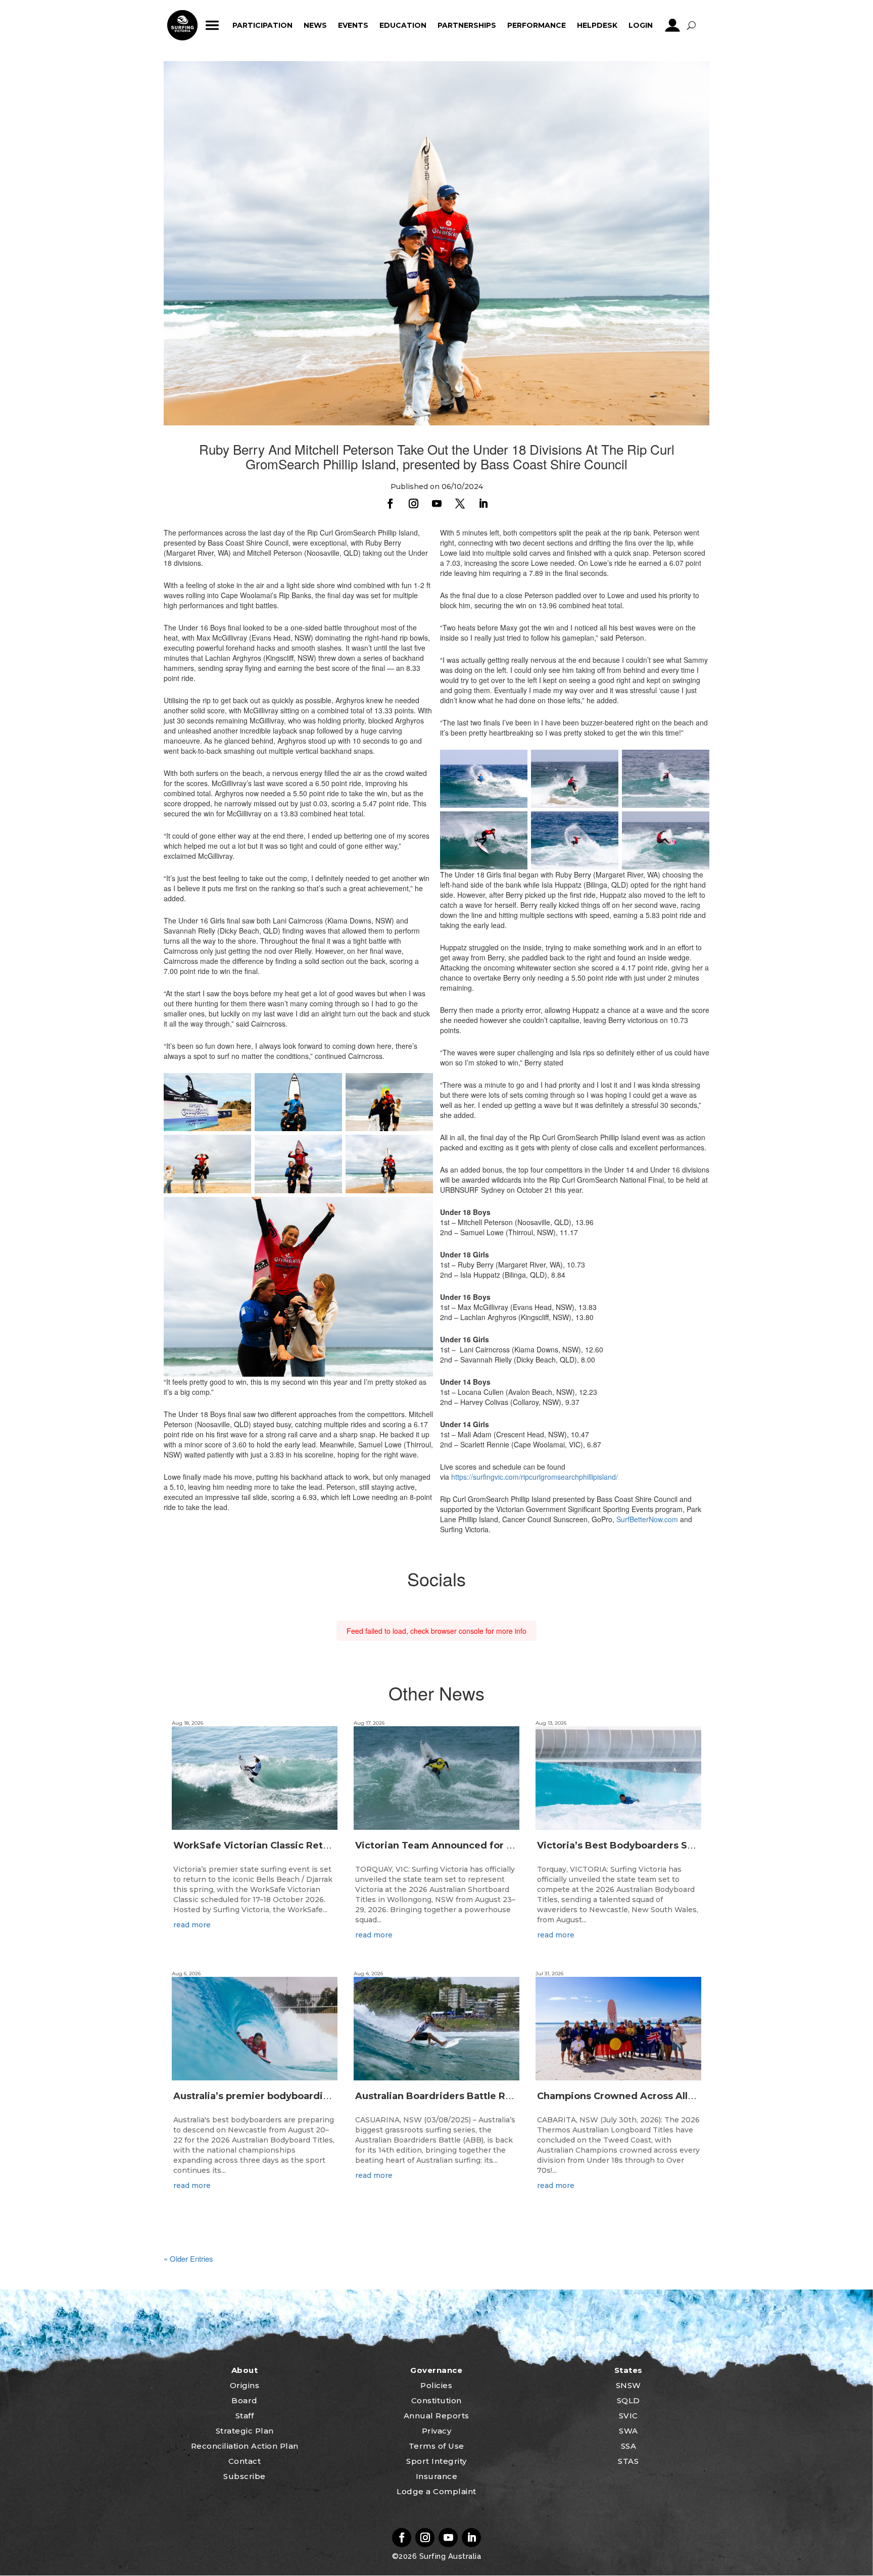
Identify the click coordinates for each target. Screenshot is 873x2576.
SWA (628, 2431)
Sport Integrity (437, 2461)
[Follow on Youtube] (437, 504)
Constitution (437, 2400)
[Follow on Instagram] (413, 504)
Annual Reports (437, 2416)
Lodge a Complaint (437, 2491)
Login (641, 25)
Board (245, 2400)
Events (353, 25)
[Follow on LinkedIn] (483, 504)
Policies (436, 2385)
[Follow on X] (460, 504)
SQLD (628, 2400)
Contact (245, 2461)
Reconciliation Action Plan (245, 2446)
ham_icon (212, 25)
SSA (629, 2446)
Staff (245, 2416)
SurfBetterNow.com (647, 1519)
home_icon (182, 25)
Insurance (437, 2476)
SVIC (628, 2416)
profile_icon (673, 25)
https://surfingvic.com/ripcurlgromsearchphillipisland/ (535, 1477)
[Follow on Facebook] (390, 504)
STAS (628, 2461)
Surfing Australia (449, 2556)
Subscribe (245, 2476)
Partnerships (467, 25)
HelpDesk (597, 25)
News (315, 25)
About (245, 2370)
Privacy (437, 2431)
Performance (537, 25)
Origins (245, 2385)
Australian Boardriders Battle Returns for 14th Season (484, 2096)
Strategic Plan (245, 2431)
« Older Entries (188, 2258)
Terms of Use (437, 2446)
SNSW (628, 2385)
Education (403, 25)
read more (192, 1925)
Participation (262, 25)
